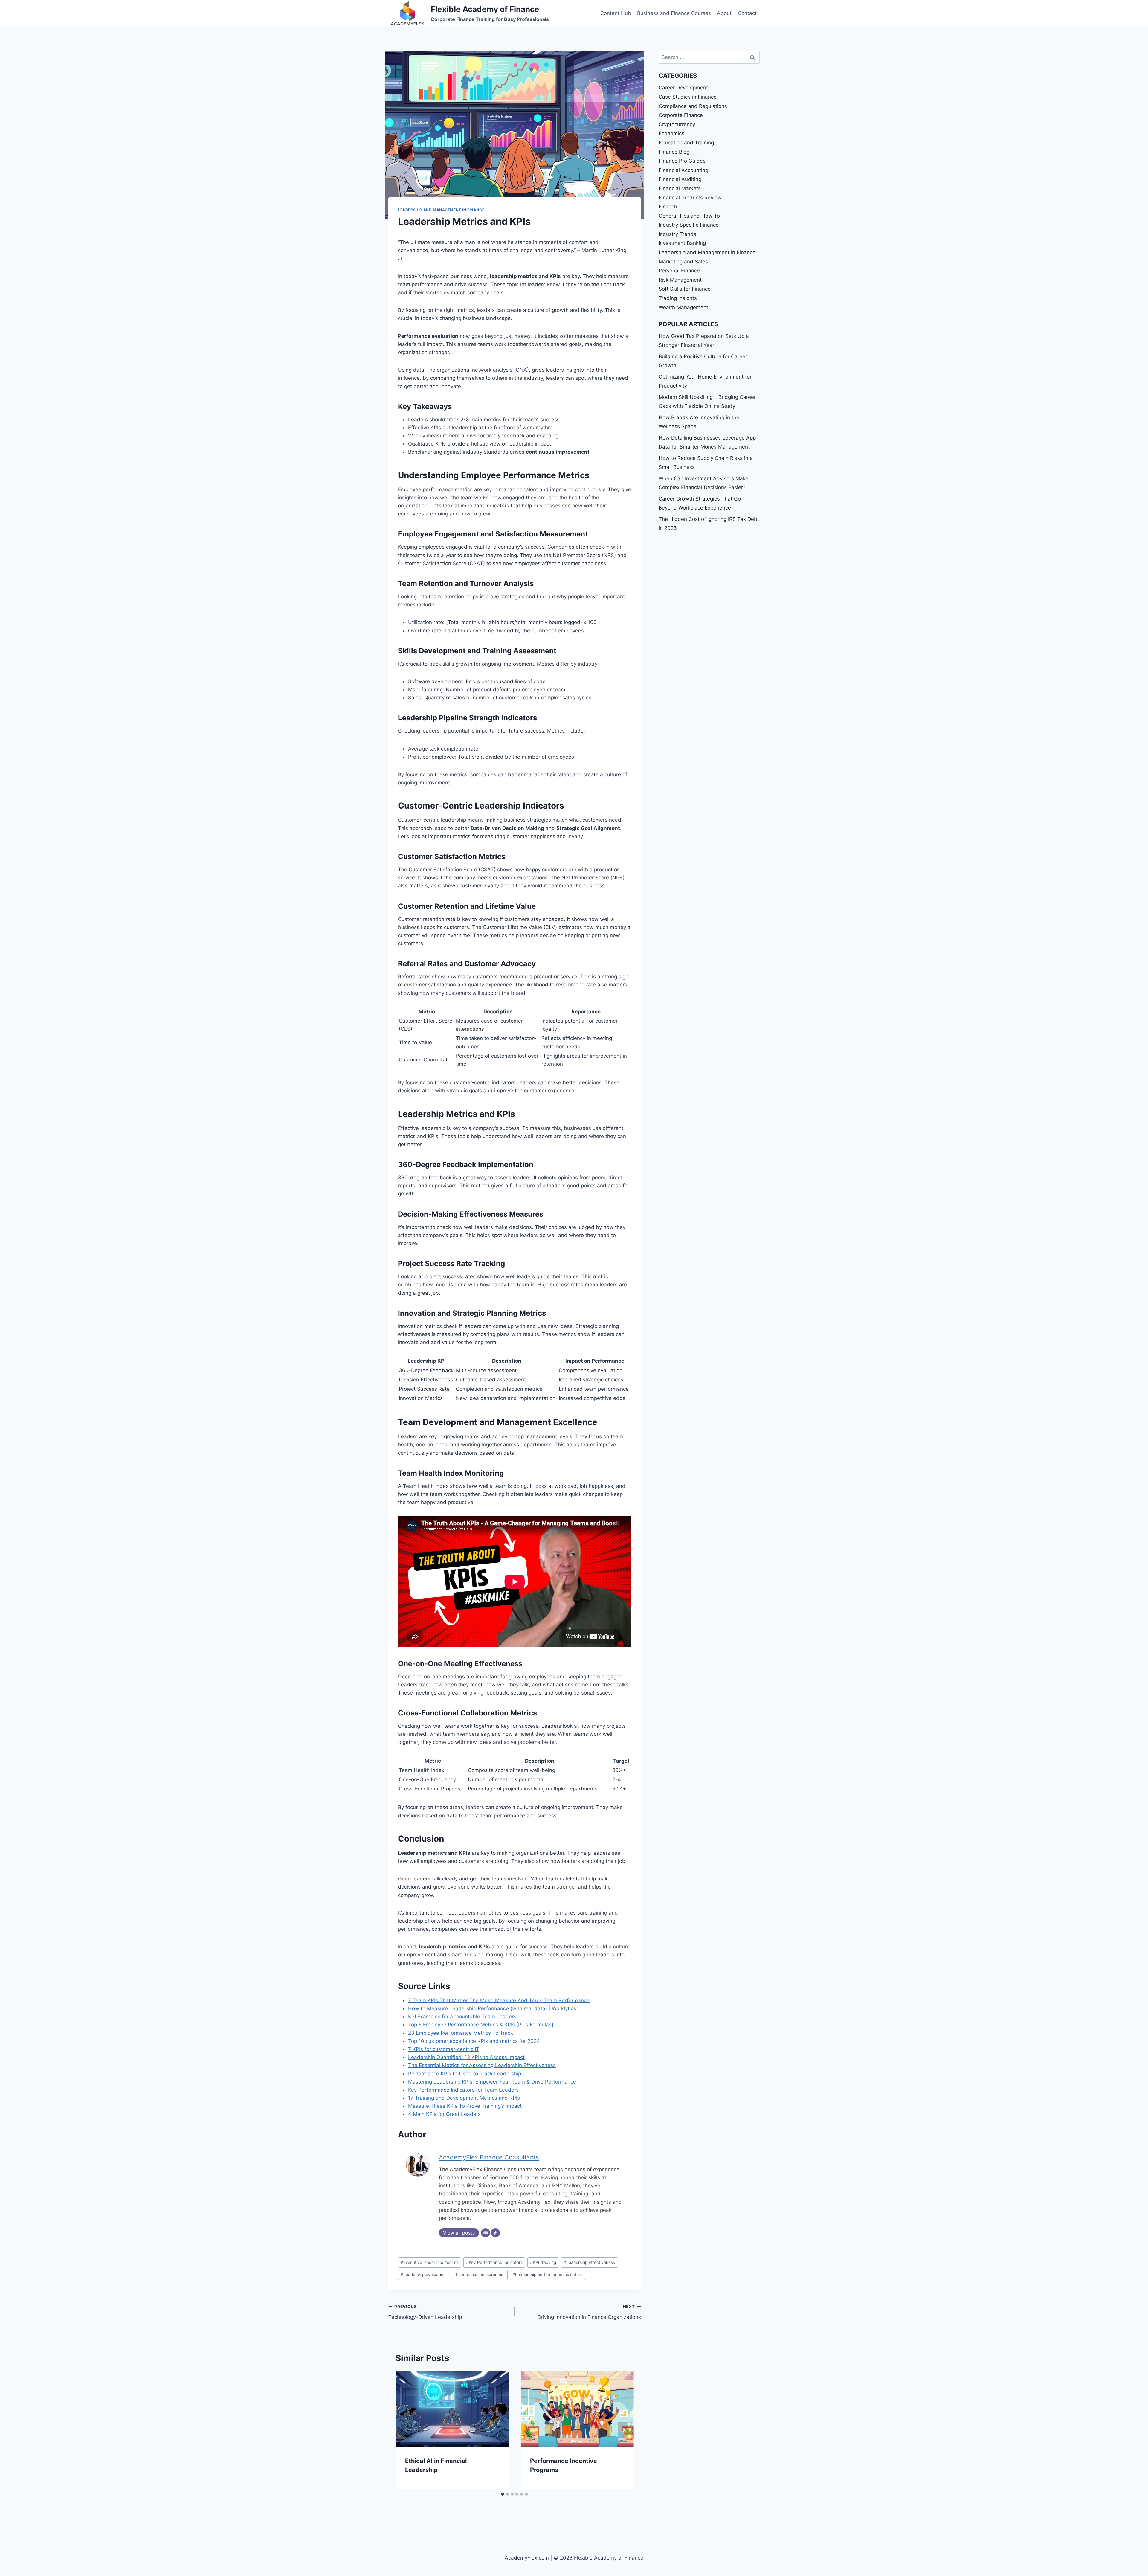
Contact (747, 13)
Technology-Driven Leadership (425, 2312)
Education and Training (686, 143)
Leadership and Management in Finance (441, 210)
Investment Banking (682, 243)
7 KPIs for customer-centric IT (444, 2049)
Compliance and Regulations (693, 106)
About (724, 13)
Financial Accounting (683, 170)
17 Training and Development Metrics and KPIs (464, 2098)
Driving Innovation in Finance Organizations (589, 2312)
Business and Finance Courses (674, 13)
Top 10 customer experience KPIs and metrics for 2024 (474, 2041)
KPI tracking (543, 2262)
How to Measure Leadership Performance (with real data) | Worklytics (492, 2008)
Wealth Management (683, 307)
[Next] (623, 2430)
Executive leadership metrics (430, 2262)
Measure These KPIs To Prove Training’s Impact (465, 2106)
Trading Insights (678, 298)
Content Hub (616, 13)
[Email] (486, 2233)
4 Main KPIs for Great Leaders (444, 2114)
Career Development (683, 88)
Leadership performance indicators (547, 2275)
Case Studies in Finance (688, 97)
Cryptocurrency (677, 124)
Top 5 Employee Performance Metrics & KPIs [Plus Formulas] (481, 2025)
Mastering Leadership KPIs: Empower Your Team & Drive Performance (492, 2082)
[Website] (495, 2233)
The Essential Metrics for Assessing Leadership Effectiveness (482, 2065)
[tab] (503, 2494)
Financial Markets (680, 188)
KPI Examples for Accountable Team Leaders (462, 2017)
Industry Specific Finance (689, 225)
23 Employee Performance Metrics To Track (461, 2033)
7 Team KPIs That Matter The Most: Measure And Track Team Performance (499, 2000)
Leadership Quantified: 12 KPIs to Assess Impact (466, 2057)
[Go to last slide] (406, 2430)
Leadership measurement (479, 2275)
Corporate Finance (681, 115)
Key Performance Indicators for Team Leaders (463, 2090)
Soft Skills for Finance (685, 289)
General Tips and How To (689, 216)
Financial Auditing (680, 179)
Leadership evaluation (423, 2275)
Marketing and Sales (683, 262)
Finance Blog (674, 152)
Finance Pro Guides (682, 161)
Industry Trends (677, 234)
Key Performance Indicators (494, 2262)
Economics (671, 133)
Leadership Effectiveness (589, 2262)
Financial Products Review (690, 198)
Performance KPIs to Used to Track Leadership (465, 2074)
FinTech (668, 207)
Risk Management (680, 280)
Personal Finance (679, 271)
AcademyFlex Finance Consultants (489, 2157)
